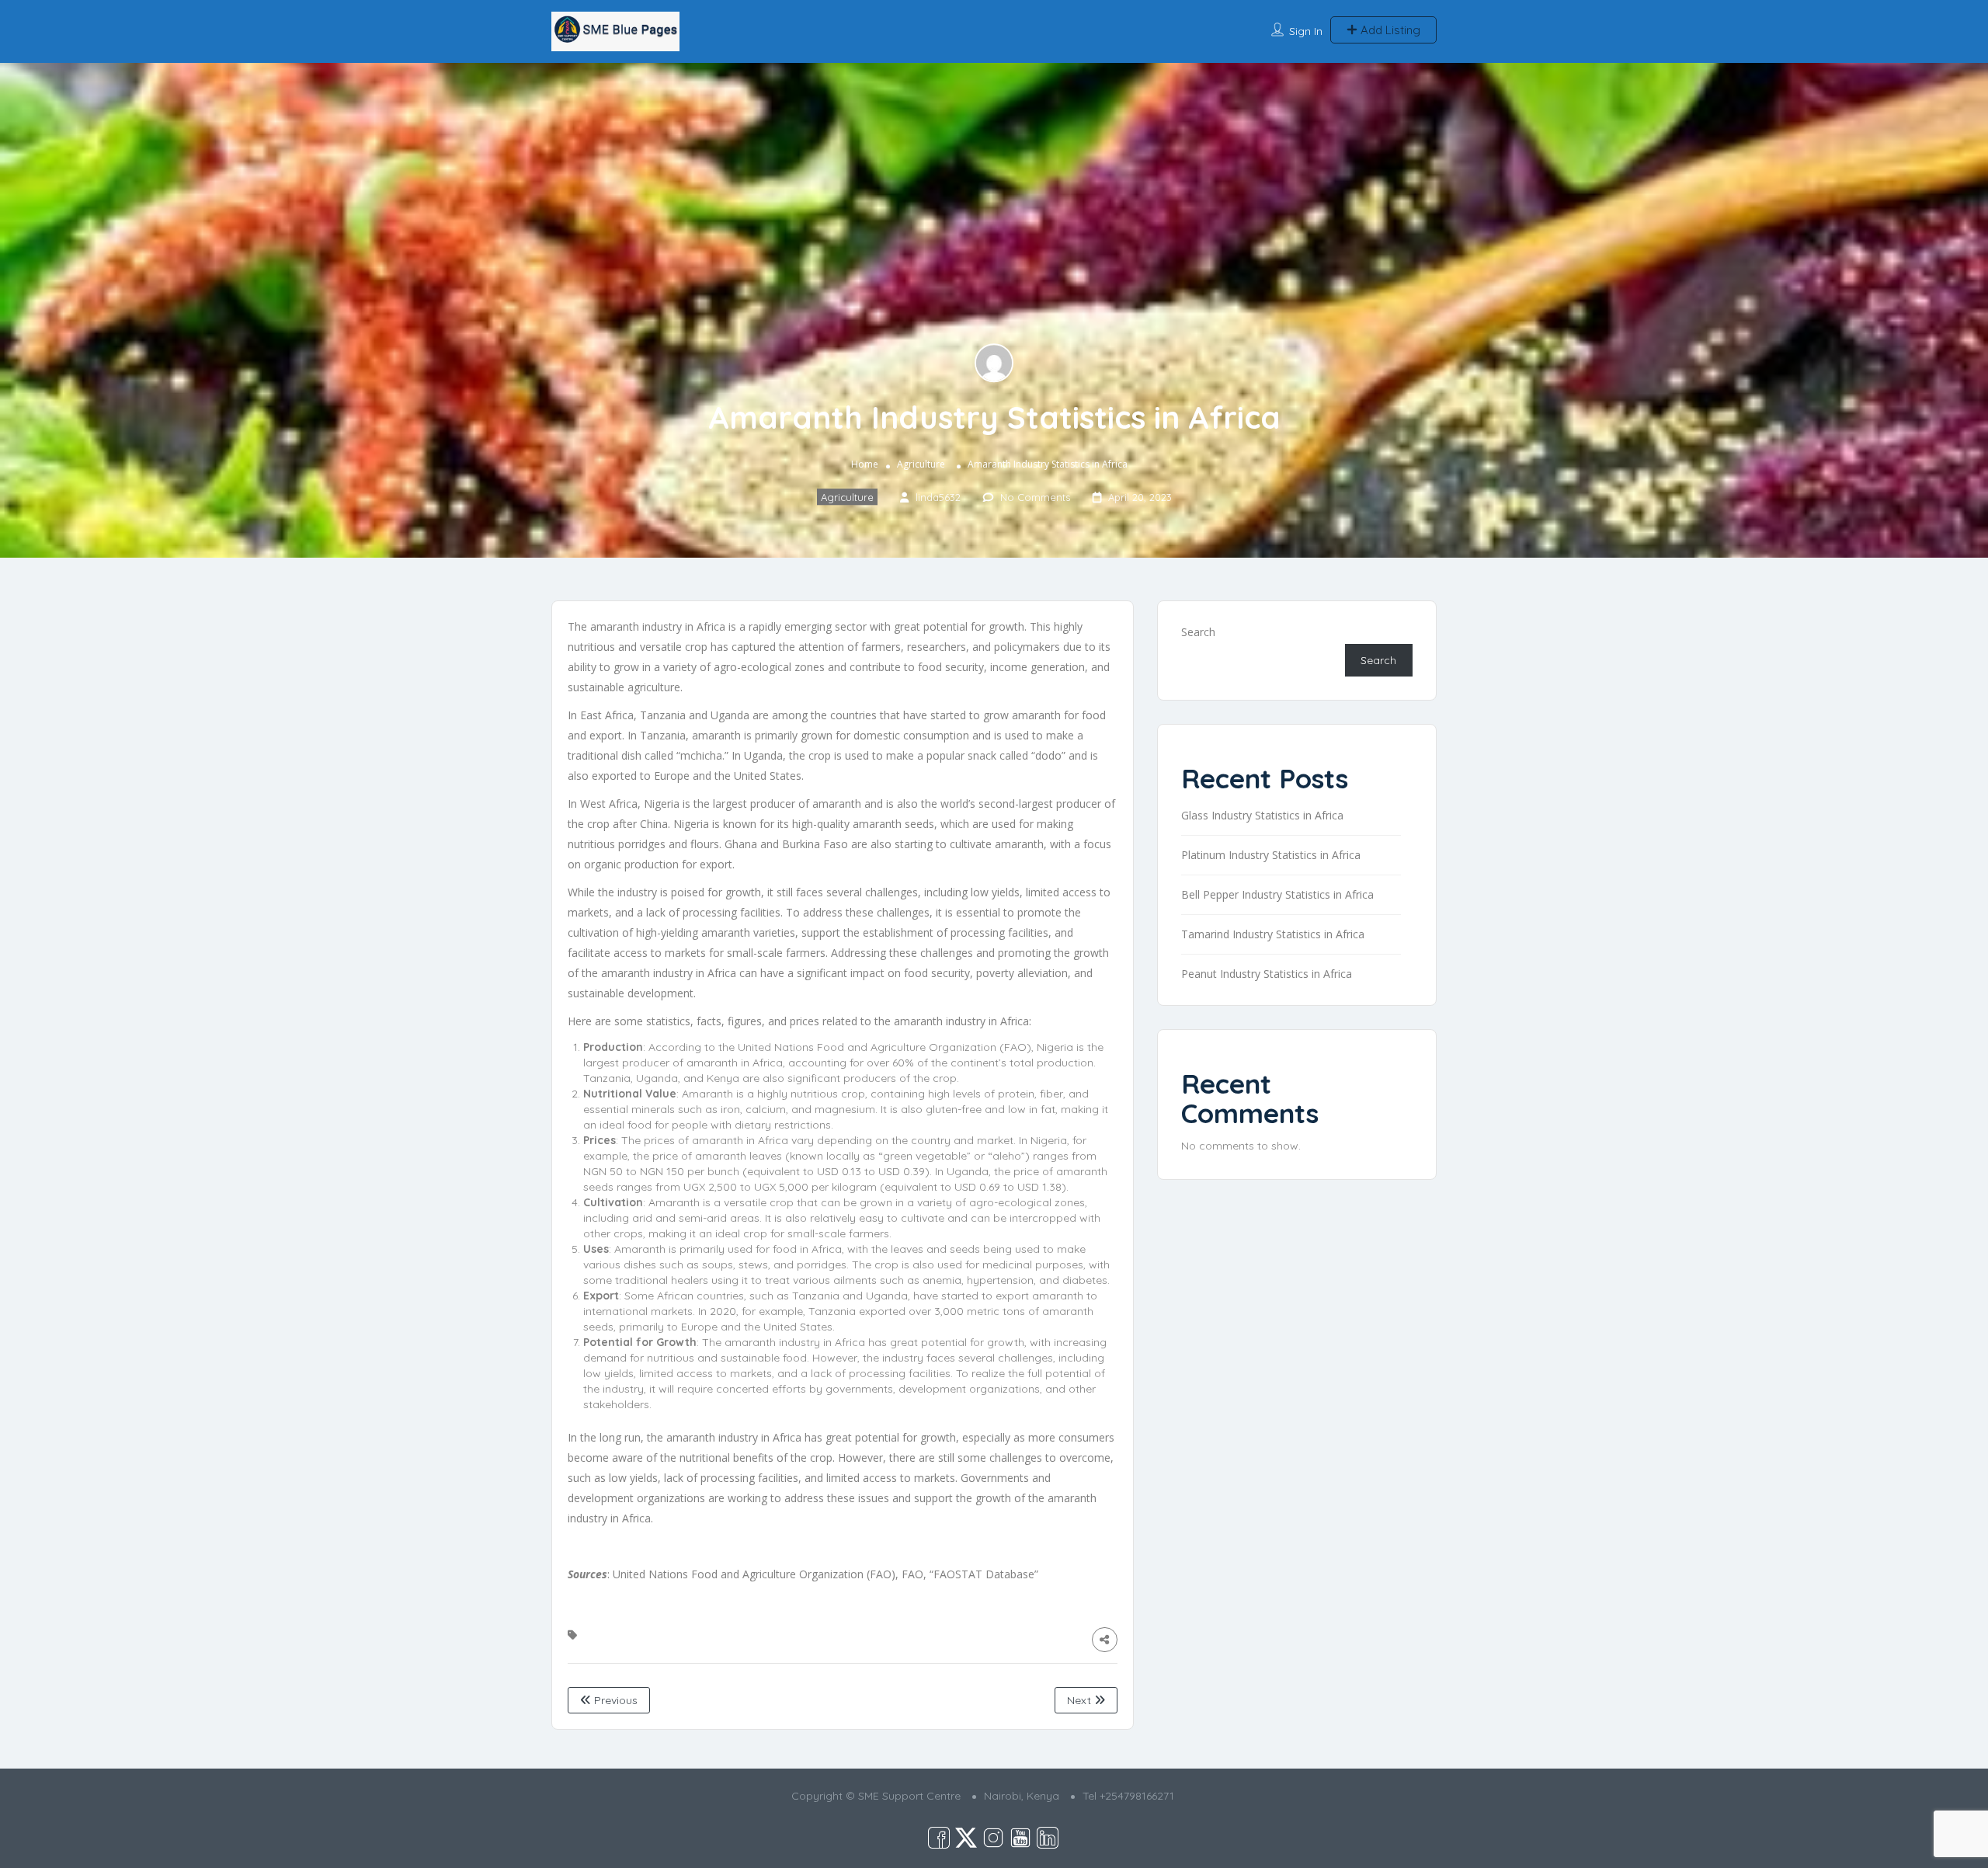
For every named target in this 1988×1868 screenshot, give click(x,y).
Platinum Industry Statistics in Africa (1271, 855)
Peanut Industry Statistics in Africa (1267, 974)
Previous (614, 1700)
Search (1198, 632)
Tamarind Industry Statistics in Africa (1273, 934)
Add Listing (1389, 30)
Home (865, 464)
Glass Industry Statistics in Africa (1262, 815)
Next (1081, 1700)
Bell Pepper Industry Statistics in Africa (1277, 894)
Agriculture (921, 464)
